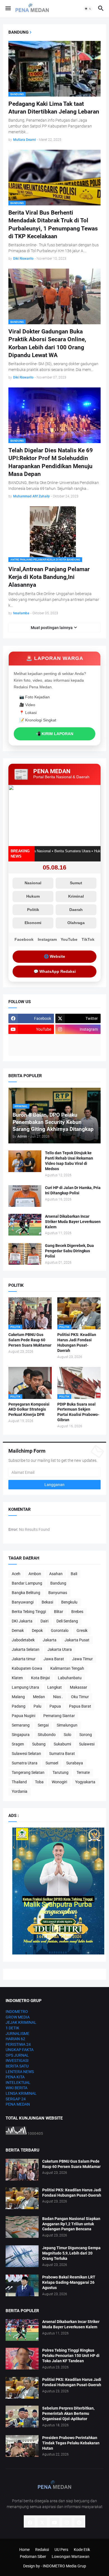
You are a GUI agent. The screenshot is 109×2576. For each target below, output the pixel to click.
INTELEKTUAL (18, 2083)
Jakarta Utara (60, 1649)
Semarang (21, 1725)
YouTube (69, 939)
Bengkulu (69, 1602)
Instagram (47, 939)
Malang (18, 1697)
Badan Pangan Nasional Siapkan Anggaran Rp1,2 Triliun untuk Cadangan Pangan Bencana (71, 2224)
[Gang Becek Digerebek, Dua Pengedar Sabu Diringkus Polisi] (25, 1254)
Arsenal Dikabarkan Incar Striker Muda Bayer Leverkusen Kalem (73, 1222)
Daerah (76, 910)
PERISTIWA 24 (18, 2044)
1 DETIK (12, 2028)
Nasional (33, 883)
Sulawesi (87, 1744)
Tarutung (61, 1772)
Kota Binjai (40, 1678)
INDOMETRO (17, 2012)
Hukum (33, 896)
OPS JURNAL (17, 2055)
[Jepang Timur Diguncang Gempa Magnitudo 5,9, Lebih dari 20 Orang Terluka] (22, 2256)
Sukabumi (62, 1744)
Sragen (18, 1744)
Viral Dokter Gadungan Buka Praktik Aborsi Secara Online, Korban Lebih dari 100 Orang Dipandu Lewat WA (47, 343)
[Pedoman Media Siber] (78, 1040)
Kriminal (76, 896)
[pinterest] (79, 2523)
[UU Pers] (31, 1040)
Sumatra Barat (62, 1754)
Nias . (58, 1697)
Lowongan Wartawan (71, 2557)
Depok (37, 1630)
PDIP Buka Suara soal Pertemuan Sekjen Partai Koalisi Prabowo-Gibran (78, 1412)
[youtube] (54, 2523)
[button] (8, 9)
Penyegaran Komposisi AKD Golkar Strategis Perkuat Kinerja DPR (29, 1409)
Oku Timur (80, 1697)
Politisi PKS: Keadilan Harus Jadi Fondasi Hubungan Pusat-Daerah (77, 1343)
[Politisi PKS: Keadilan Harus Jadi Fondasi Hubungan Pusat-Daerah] (22, 2198)
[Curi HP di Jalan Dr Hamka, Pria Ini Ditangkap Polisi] (25, 1196)
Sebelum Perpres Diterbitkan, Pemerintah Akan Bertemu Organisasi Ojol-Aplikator (68, 2413)
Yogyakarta (85, 1782)
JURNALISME (17, 2034)
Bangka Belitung (26, 1593)
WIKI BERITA (16, 2088)
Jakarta (50, 1640)
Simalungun (67, 1725)
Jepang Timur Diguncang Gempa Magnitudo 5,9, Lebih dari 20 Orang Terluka (71, 2253)
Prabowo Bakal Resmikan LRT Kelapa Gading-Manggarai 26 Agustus (69, 2282)
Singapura (21, 1735)
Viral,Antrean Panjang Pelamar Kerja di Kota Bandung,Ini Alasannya (49, 577)
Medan (39, 1697)
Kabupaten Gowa (27, 1668)
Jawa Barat (54, 1659)
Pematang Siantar (59, 1716)
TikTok (88, 939)
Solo (67, 1735)
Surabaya (75, 1763)
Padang (19, 1706)
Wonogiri (59, 1782)
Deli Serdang (67, 1621)
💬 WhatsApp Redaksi (55, 971)
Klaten (17, 1678)
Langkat (54, 1687)
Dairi (44, 1621)
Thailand (19, 1782)
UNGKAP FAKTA (20, 2050)
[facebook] (30, 2523)
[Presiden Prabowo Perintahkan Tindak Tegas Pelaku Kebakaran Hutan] (22, 2446)
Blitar (59, 1612)
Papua (55, 1706)
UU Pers (61, 2550)
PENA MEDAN (18, 2104)
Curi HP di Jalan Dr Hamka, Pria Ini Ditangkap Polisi (73, 1190)
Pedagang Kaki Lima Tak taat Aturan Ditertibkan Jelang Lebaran (54, 108)
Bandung (58, 1583)
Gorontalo (60, 1630)
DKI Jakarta (22, 1621)
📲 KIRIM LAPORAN (54, 734)
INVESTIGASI (17, 2061)
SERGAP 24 (16, 2099)
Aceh (16, 1574)
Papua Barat (80, 1706)
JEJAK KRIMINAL (21, 2022)
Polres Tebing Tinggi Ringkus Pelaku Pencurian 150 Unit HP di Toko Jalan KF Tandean (71, 2356)
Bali (74, 1574)
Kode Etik (82, 2550)
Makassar (79, 1687)
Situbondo (47, 1735)
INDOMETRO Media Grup (64, 2566)
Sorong (86, 1735)
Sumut (76, 883)
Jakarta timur (24, 1659)
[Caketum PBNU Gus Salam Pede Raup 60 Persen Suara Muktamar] (22, 2170)
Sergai (43, 1725)
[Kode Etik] (31, 1051)
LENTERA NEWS (20, 2072)
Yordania (20, 1791)
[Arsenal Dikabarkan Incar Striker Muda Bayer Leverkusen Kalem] (25, 1225)
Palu (37, 1706)
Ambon (35, 1574)
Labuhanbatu (70, 1678)
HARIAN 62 (15, 2039)
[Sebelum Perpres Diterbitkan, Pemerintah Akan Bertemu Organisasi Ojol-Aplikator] (22, 2417)
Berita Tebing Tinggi (29, 1612)
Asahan (56, 1574)
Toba (39, 1782)
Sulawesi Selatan (26, 1754)
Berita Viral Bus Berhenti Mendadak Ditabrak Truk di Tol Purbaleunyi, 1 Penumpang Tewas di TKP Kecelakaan (53, 224)
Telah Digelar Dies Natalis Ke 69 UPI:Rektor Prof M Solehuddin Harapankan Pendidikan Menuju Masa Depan (51, 462)
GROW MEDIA (18, 2017)
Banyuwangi (23, 1602)
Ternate (83, 1772)
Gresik (82, 1630)
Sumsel (52, 1763)
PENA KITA (15, 2077)
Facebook (24, 939)
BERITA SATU (17, 2066)
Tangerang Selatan (28, 1772)
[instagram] (67, 2523)
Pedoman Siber (33, 2557)
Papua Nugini (23, 1716)
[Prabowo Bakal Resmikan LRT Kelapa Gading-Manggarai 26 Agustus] (22, 2285)
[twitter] (42, 2523)
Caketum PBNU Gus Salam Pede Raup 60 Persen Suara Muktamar (30, 1340)
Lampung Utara (25, 1687)
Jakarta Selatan (26, 1649)
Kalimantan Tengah (67, 1668)
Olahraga (76, 923)
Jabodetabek (23, 1640)
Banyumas (58, 1593)
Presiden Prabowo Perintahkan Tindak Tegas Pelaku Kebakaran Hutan (71, 2443)
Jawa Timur (82, 1659)
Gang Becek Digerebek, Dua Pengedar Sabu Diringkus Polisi (69, 1251)
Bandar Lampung (27, 1583)
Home (24, 2550)
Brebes (77, 1612)
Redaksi (42, 2550)
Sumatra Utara (25, 1763)
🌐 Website (54, 956)
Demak (18, 1630)
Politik (33, 910)
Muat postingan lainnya (52, 628)
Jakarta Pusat (77, 1640)
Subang (39, 1744)
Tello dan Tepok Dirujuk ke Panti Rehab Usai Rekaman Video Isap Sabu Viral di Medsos (69, 1161)
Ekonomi (33, 923)
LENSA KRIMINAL (21, 2093)
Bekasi (47, 1602)
